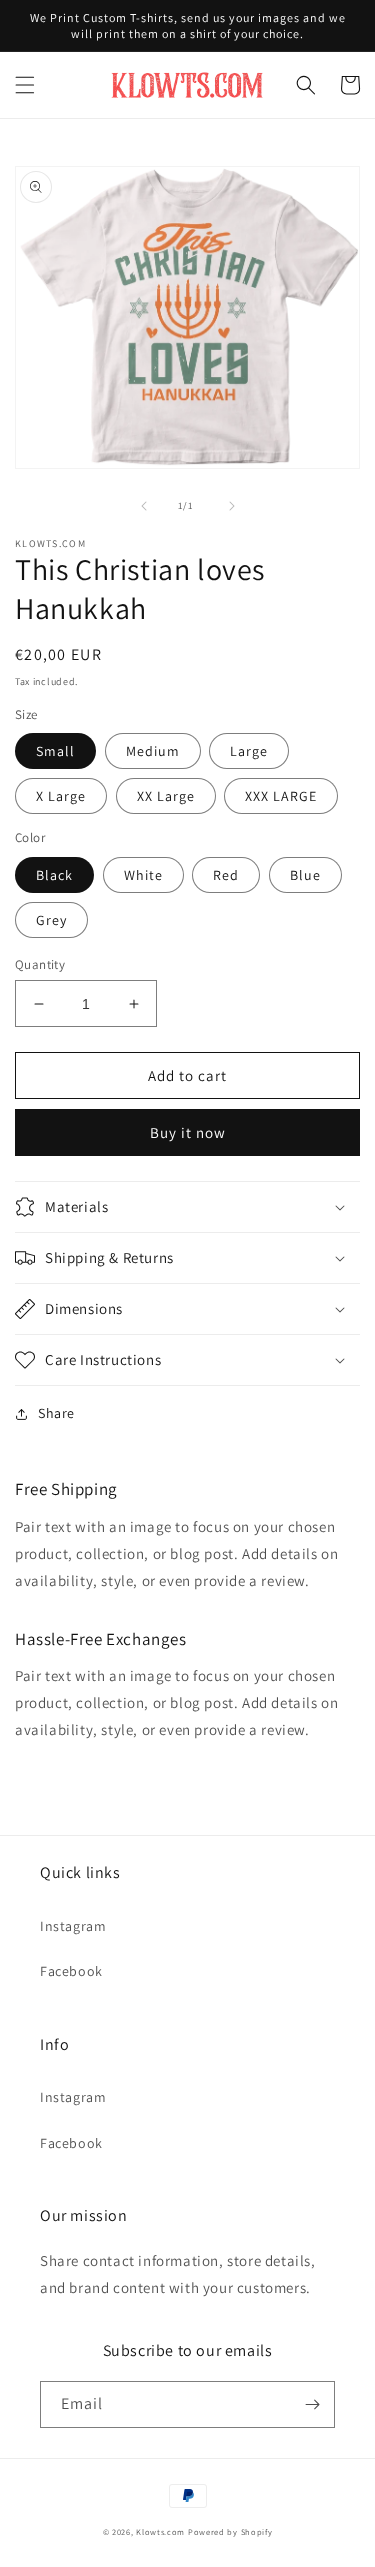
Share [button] (56, 1413)
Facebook (71, 1971)
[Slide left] (144, 506)
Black (54, 875)
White (143, 875)
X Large (61, 796)
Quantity (40, 964)
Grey (51, 920)
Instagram (73, 1926)
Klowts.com (160, 2531)
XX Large (166, 796)
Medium (153, 751)
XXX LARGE (281, 796)
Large (249, 751)
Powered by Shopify (230, 2531)
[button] (25, 85)
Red (226, 875)
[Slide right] (232, 506)
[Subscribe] (312, 2404)
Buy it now (188, 1132)
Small (55, 751)
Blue (305, 875)
